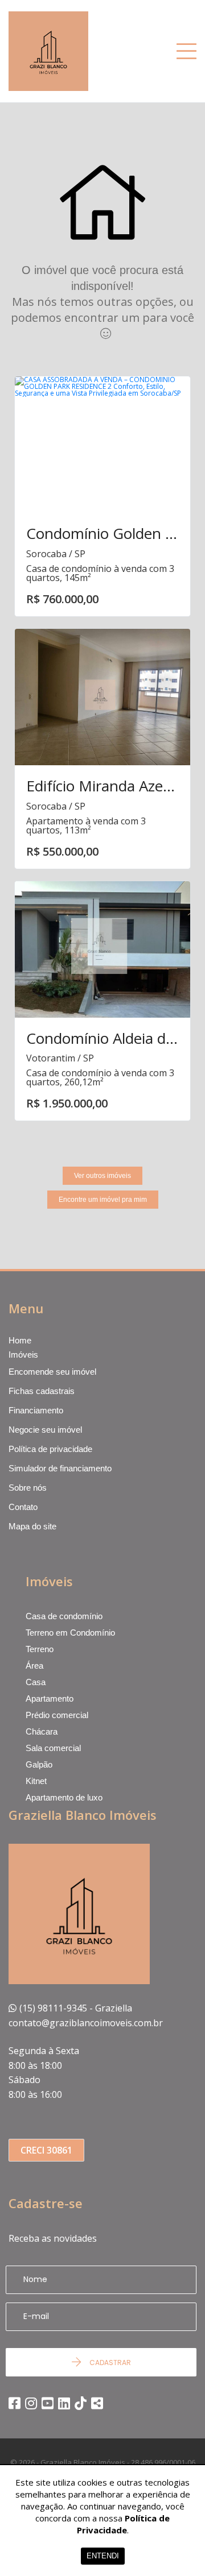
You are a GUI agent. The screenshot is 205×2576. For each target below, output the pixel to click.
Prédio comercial (57, 1715)
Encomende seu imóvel (52, 1372)
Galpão (39, 1764)
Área (34, 1666)
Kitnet (36, 1781)
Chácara (42, 1731)
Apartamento (50, 1698)
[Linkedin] (64, 2403)
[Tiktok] (81, 2403)
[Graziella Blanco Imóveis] (65, 51)
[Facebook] (15, 2403)
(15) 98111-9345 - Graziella (76, 2008)
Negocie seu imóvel (45, 1430)
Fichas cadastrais (42, 1391)
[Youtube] (48, 2403)
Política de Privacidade (124, 2524)
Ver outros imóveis (102, 1176)
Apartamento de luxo (64, 1797)
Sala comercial (53, 1748)
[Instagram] (31, 2403)
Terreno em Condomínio (70, 1633)
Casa (36, 1682)
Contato (23, 1507)
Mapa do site (32, 1526)
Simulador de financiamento (60, 1468)
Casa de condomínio (64, 1616)
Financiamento (36, 1410)
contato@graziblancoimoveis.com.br (86, 2023)
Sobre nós (28, 1488)
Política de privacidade (50, 1449)
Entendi (103, 2556)
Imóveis (23, 1355)
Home (20, 1341)
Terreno (40, 1649)
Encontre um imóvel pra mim (103, 1200)
